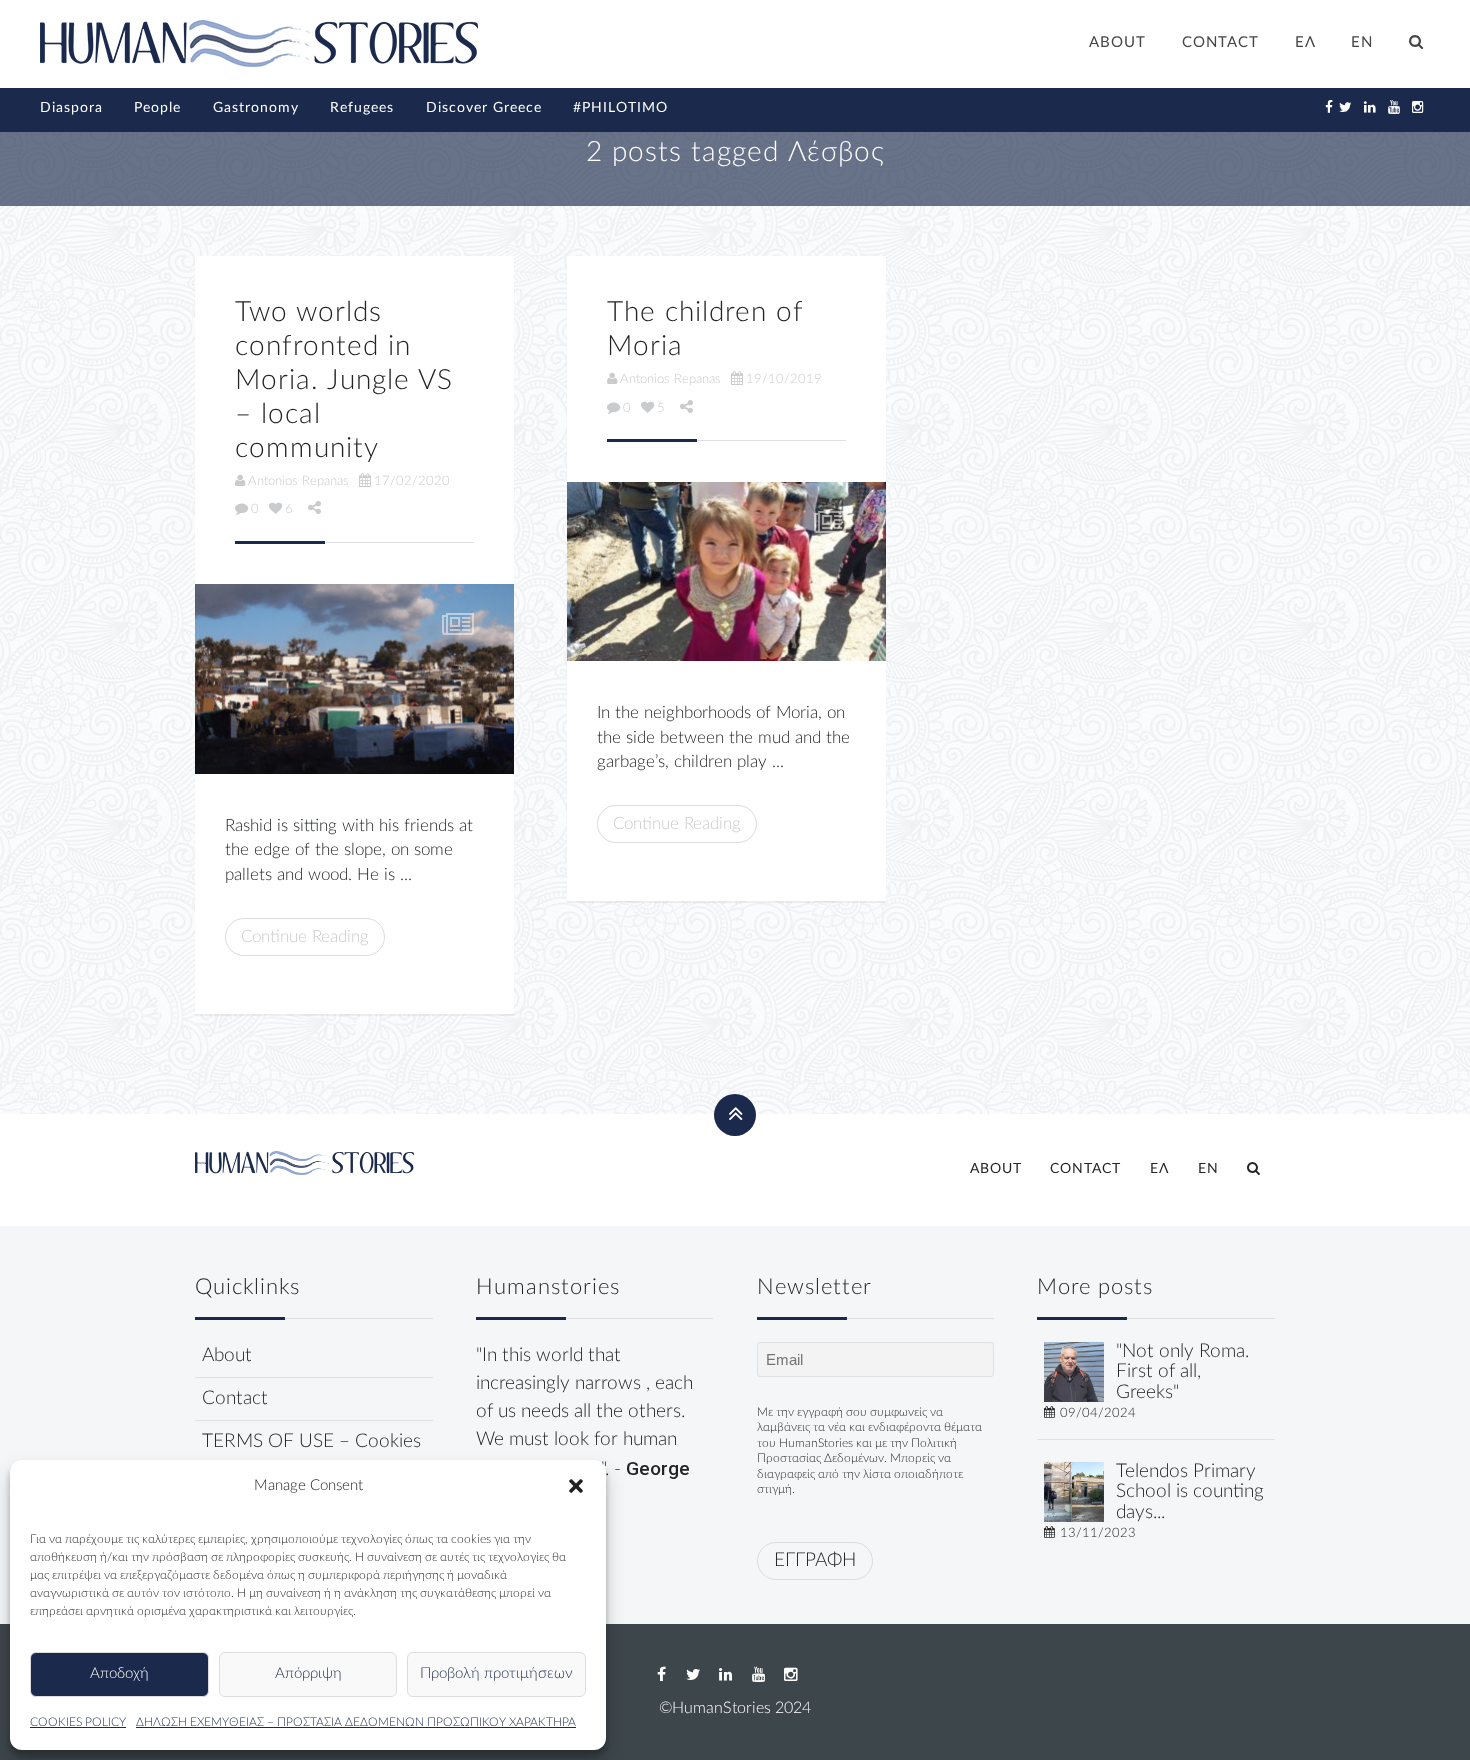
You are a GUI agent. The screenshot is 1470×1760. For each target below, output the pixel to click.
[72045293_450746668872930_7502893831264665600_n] (726, 571)
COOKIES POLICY (78, 1722)
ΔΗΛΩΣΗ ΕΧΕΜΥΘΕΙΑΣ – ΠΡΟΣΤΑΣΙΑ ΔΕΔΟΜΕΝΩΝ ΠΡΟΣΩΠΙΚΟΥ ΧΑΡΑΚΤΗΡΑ (356, 1722)
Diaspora (71, 108)
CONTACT (1220, 42)
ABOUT (1117, 42)
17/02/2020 (412, 481)
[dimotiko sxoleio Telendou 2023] (1074, 1490)
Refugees (362, 108)
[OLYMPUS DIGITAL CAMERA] (354, 679)
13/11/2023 (1098, 1533)
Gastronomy (256, 108)
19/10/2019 (784, 379)
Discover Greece (484, 108)
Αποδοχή (119, 1673)
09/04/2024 (1098, 1413)
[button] (576, 1486)
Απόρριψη (308, 1673)
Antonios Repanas (298, 481)
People (157, 108)
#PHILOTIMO (620, 108)
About (227, 1355)
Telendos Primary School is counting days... (1190, 1492)
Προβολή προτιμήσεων (496, 1673)
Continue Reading (305, 936)
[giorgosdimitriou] (1074, 1370)
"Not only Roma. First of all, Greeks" (1182, 1372)
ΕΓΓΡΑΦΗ (815, 1560)
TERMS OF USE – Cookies (311, 1441)
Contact (235, 1398)
